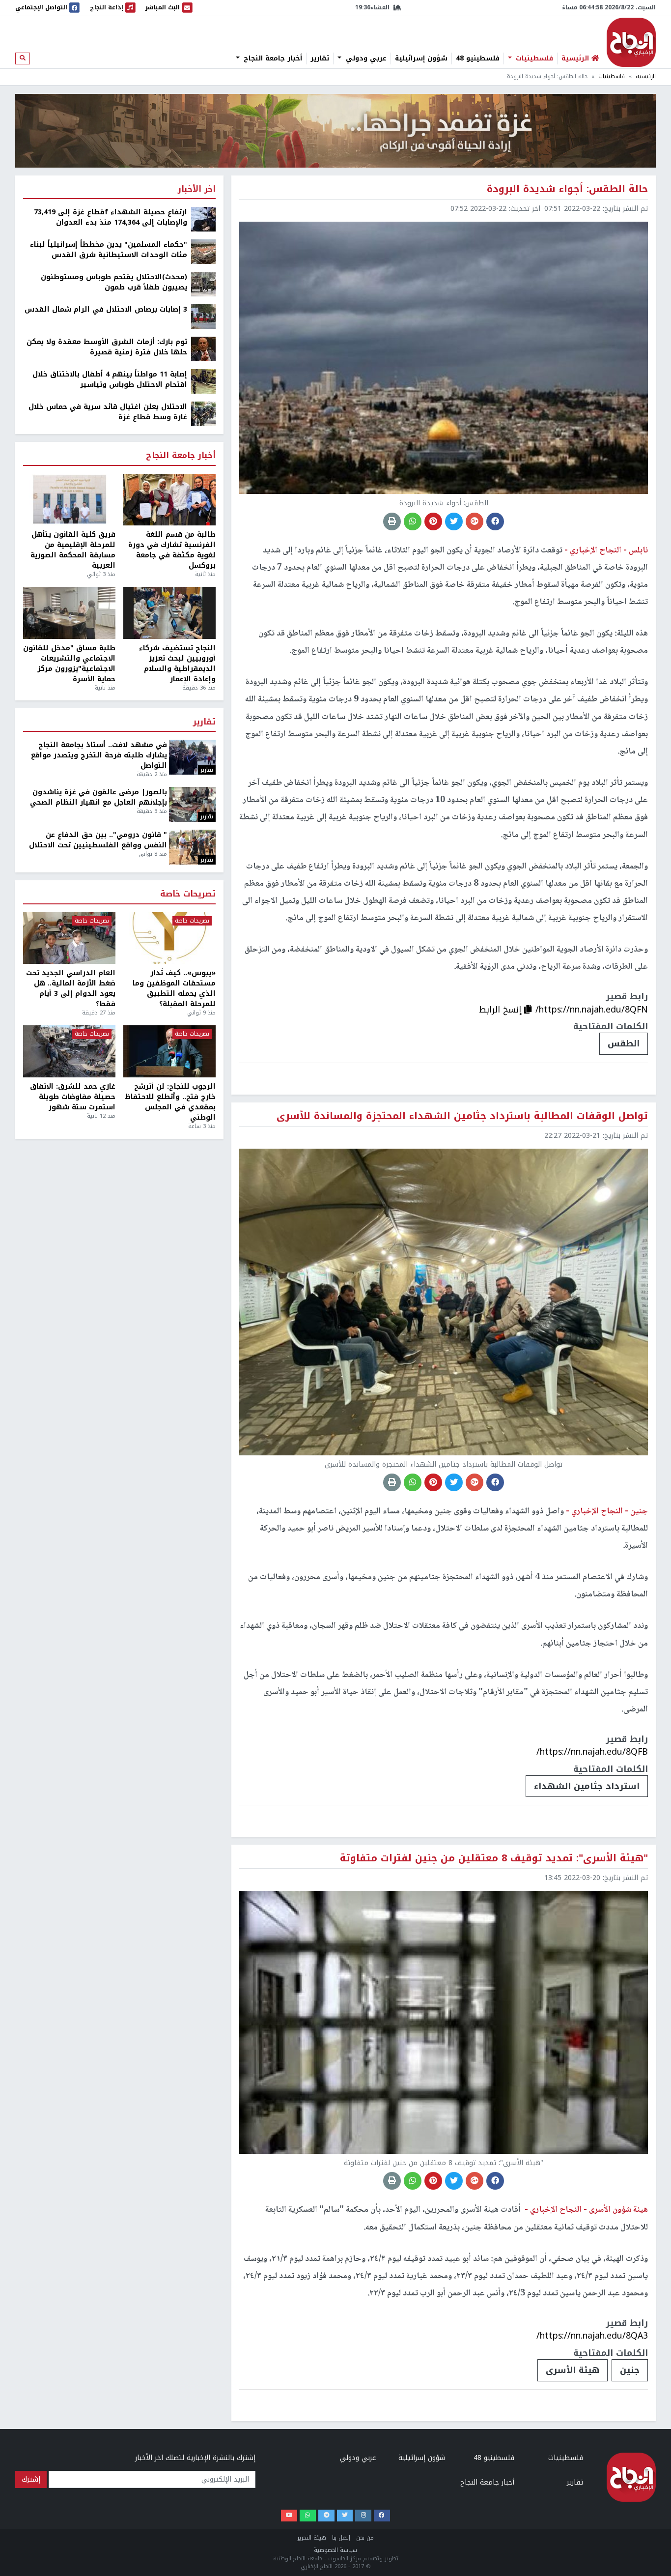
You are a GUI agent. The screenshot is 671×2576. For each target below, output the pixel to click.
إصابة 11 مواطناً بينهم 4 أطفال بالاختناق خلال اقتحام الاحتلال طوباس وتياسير (110, 379)
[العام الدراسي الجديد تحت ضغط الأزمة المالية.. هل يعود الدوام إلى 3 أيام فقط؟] (69, 938)
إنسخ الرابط (502, 1010)
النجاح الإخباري (631, 42)
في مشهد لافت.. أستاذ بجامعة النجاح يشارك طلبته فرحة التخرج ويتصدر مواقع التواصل (99, 755)
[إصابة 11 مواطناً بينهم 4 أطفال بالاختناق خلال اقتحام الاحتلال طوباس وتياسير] (203, 381)
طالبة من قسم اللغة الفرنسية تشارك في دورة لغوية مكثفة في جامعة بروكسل (172, 550)
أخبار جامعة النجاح (272, 58)
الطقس (624, 1043)
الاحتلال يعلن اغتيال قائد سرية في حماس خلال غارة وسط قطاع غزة (108, 412)
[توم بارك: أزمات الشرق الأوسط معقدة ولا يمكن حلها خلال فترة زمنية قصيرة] (203, 349)
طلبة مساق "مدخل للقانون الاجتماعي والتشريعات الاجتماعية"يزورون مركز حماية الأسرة (69, 664)
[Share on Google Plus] (475, 521)
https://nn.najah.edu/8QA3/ (592, 2336)
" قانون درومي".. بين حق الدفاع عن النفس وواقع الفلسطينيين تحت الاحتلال (98, 840)
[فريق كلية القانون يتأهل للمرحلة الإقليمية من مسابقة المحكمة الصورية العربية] (69, 500)
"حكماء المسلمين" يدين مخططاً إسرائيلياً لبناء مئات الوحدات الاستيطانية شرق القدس (109, 250)
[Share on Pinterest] (433, 521)
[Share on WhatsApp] (413, 521)
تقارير (320, 58)
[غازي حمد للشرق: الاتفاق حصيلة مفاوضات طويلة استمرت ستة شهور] (69, 1051)
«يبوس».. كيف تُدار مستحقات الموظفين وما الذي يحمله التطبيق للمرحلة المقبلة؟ (174, 988)
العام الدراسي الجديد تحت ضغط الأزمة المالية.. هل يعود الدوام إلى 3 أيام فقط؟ (71, 988)
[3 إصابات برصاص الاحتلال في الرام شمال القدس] (203, 316)
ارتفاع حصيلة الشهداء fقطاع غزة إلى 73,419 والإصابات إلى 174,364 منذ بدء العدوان (111, 217)
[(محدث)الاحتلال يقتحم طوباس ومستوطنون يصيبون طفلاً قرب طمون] (203, 284)
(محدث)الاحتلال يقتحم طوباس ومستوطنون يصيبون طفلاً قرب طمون (114, 282)
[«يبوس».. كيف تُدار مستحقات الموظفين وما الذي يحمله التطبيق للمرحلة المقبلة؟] (169, 938)
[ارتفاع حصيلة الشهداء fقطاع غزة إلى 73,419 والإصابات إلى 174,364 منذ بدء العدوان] (203, 219)
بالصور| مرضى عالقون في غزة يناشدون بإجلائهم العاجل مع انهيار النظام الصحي (98, 797)
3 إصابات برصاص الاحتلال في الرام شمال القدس (106, 309)
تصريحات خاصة (188, 894)
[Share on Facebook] (495, 521)
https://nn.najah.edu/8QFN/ (592, 1010)
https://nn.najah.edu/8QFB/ (592, 1752)
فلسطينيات (533, 58)
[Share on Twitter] (454, 521)
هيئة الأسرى (573, 2370)
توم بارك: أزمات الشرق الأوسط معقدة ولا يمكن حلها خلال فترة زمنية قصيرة (107, 347)
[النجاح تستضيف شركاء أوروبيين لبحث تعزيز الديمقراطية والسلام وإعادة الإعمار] (169, 613)
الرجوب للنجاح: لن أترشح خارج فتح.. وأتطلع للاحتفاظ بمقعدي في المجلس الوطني (170, 1102)
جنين (630, 2370)
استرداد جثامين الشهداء (587, 1786)
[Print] (392, 521)
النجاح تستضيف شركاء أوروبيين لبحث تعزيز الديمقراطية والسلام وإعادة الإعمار (177, 664)
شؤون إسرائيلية (421, 58)
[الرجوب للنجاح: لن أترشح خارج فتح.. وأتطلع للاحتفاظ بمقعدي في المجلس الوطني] (169, 1051)
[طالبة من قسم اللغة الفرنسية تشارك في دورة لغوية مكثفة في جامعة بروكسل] (169, 500)
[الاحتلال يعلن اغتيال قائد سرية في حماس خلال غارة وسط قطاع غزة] (203, 414)
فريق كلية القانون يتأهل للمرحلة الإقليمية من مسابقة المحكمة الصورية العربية (73, 550)
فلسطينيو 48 (478, 58)
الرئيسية (646, 76)
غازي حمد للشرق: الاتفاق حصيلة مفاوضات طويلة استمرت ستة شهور (73, 1097)
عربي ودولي (365, 58)
